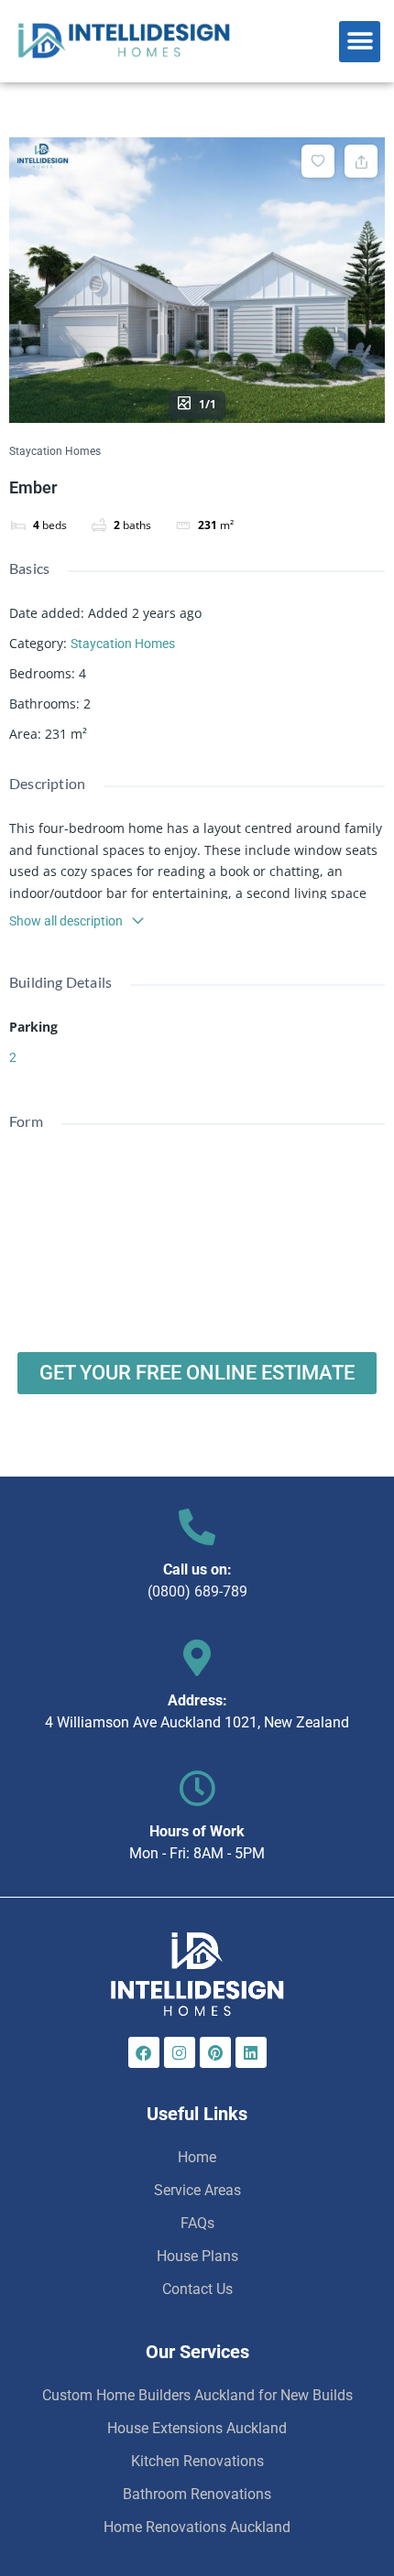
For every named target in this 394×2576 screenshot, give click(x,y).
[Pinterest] (215, 2052)
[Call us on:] (197, 1527)
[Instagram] (180, 2052)
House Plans (197, 2256)
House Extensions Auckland (197, 2428)
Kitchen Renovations (197, 2461)
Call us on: (197, 1569)
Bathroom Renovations (197, 2494)
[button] (360, 42)
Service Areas (197, 2190)
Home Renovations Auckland (197, 2527)
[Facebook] (144, 2052)
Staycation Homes (55, 451)
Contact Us (197, 2289)
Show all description (66, 921)
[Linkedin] (251, 2052)
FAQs (197, 2223)
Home (197, 2157)
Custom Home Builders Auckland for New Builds (197, 2395)
